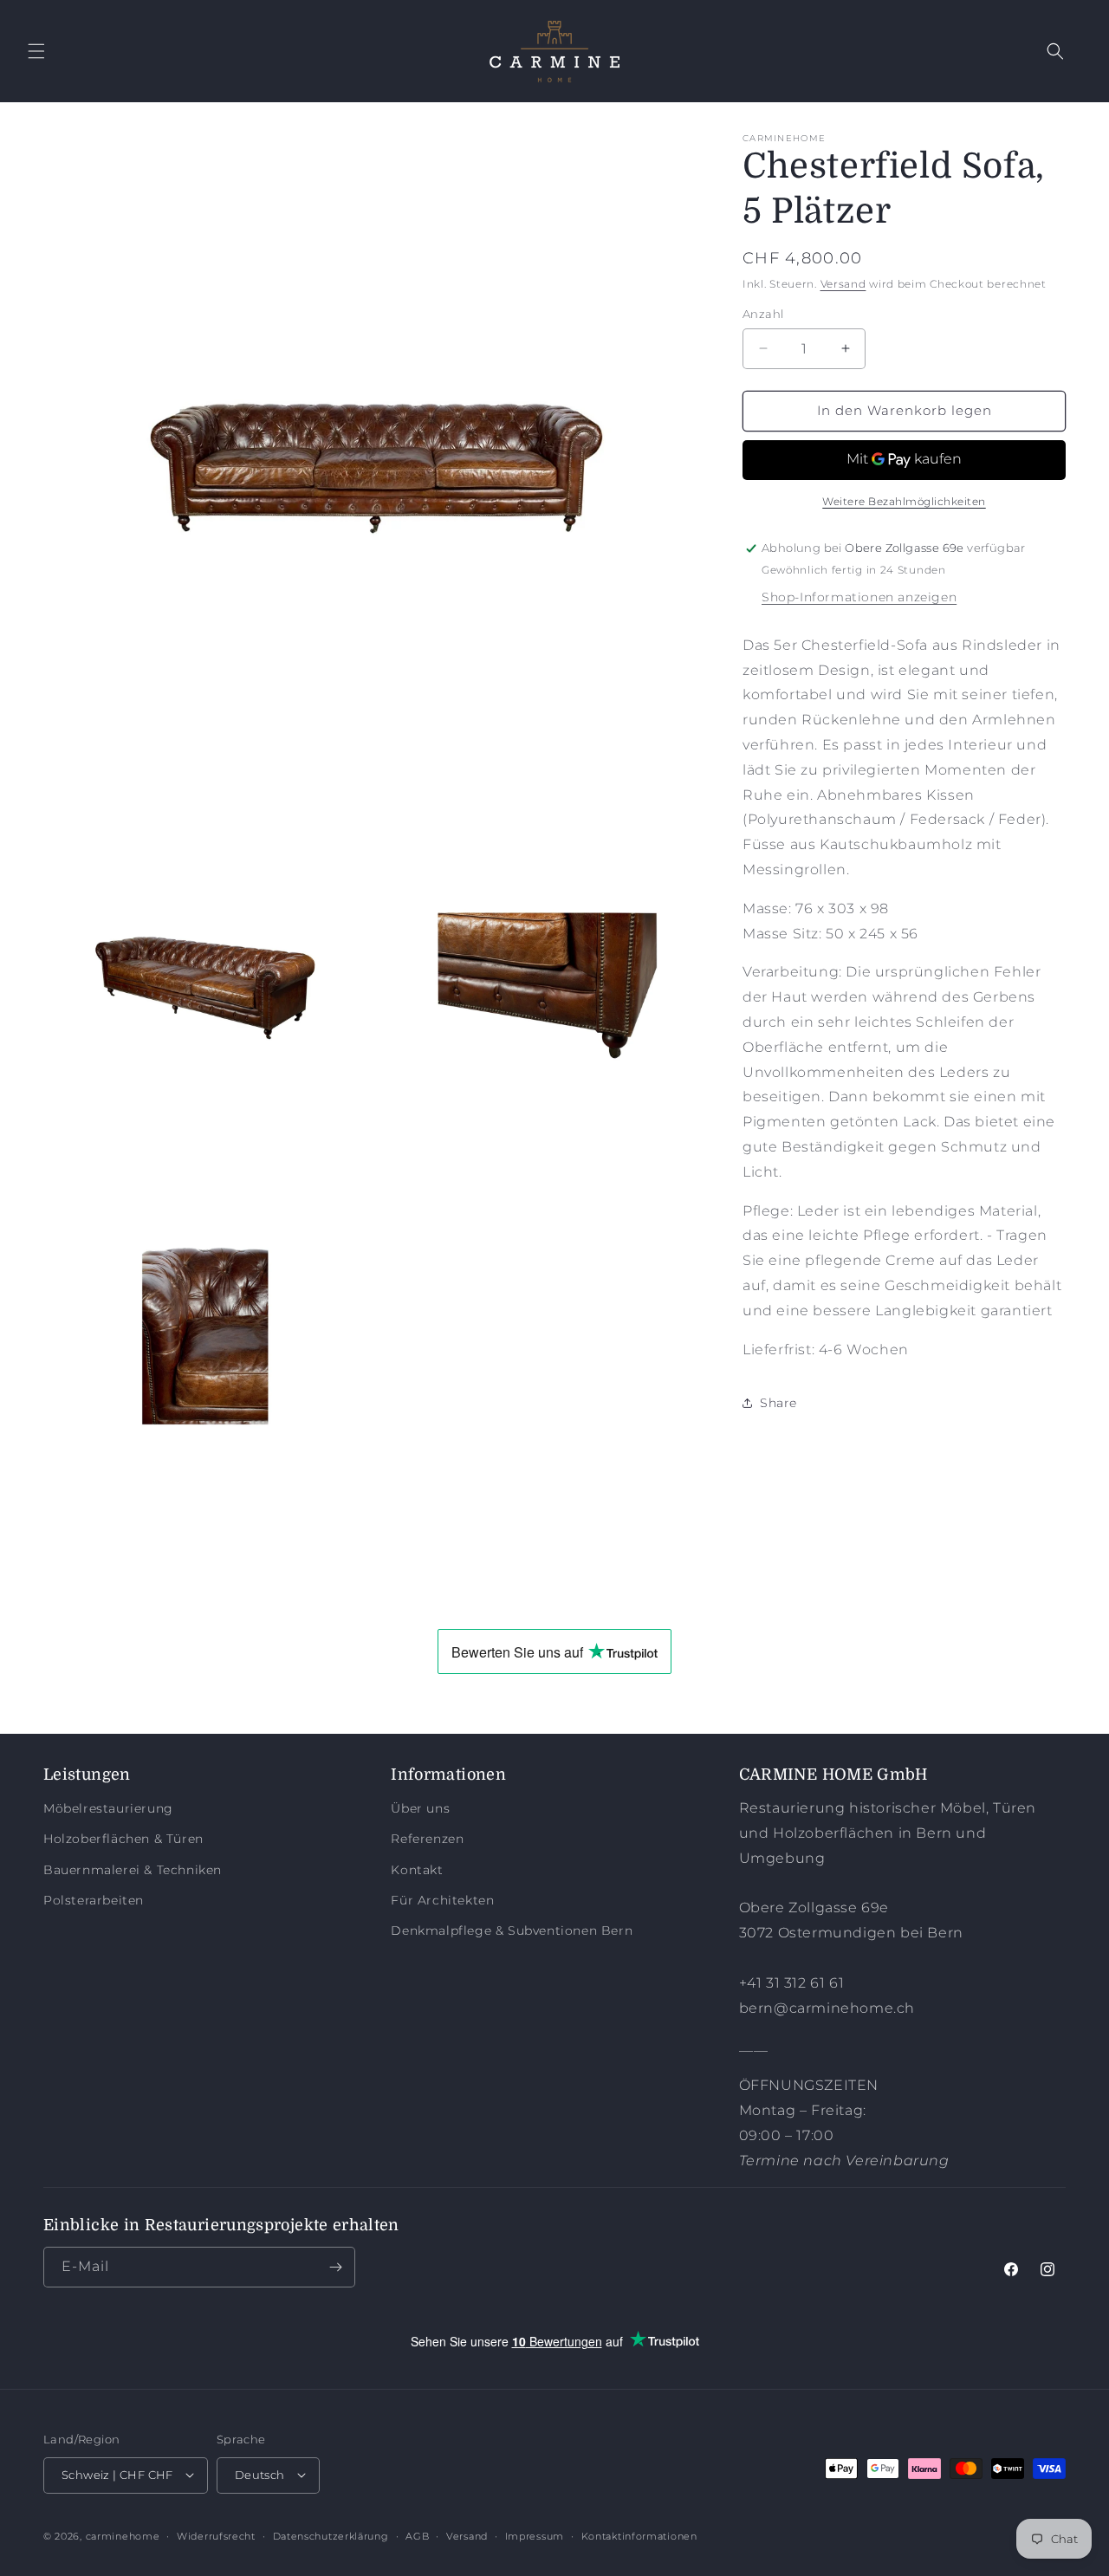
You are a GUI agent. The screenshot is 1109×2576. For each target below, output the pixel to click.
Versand (843, 284)
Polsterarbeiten (94, 1899)
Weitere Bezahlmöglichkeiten (904, 501)
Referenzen (427, 1839)
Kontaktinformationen (639, 2535)
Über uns (420, 1808)
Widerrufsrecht (216, 2535)
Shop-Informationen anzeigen (859, 597)
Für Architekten (442, 1899)
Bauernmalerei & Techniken (133, 1869)
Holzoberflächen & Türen (123, 1839)
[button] (36, 51)
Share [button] (778, 1403)
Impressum (535, 2535)
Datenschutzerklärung (331, 2535)
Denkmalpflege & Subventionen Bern (512, 1930)
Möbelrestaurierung (108, 1808)
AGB (417, 2535)
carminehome (123, 2535)
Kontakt (417, 1869)
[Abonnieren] (335, 2267)
